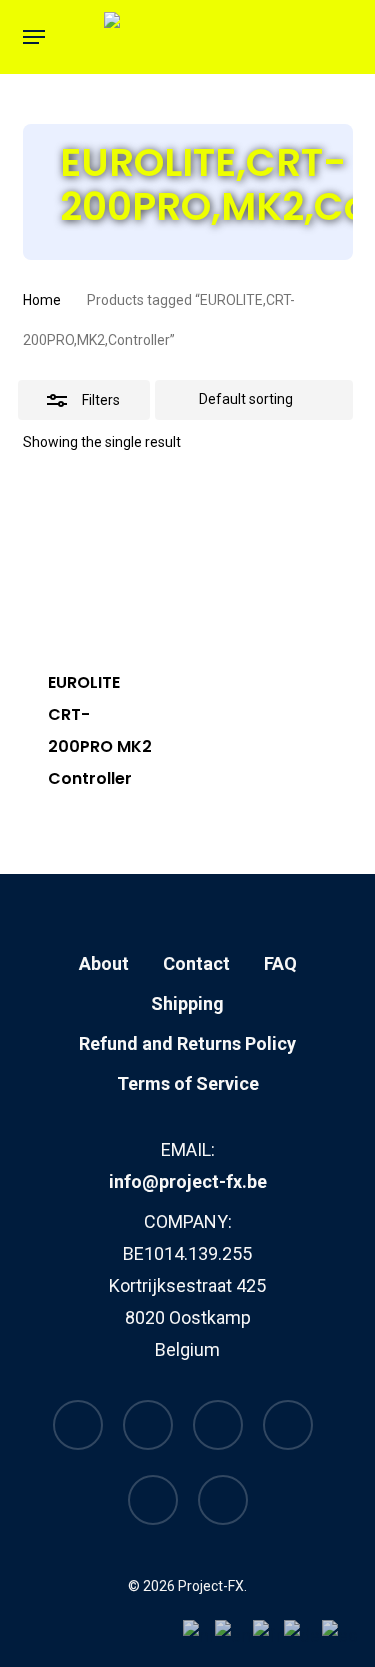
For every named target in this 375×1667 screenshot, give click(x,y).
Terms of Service (188, 1083)
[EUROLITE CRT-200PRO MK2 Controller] (101, 562)
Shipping (187, 1003)
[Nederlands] (199, 1634)
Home (42, 300)
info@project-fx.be (188, 1181)
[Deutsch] (303, 1634)
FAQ (280, 963)
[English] (234, 1634)
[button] (34, 37)
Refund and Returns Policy (187, 1043)
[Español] (341, 1634)
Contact (196, 963)
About (104, 963)
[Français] (268, 1634)
